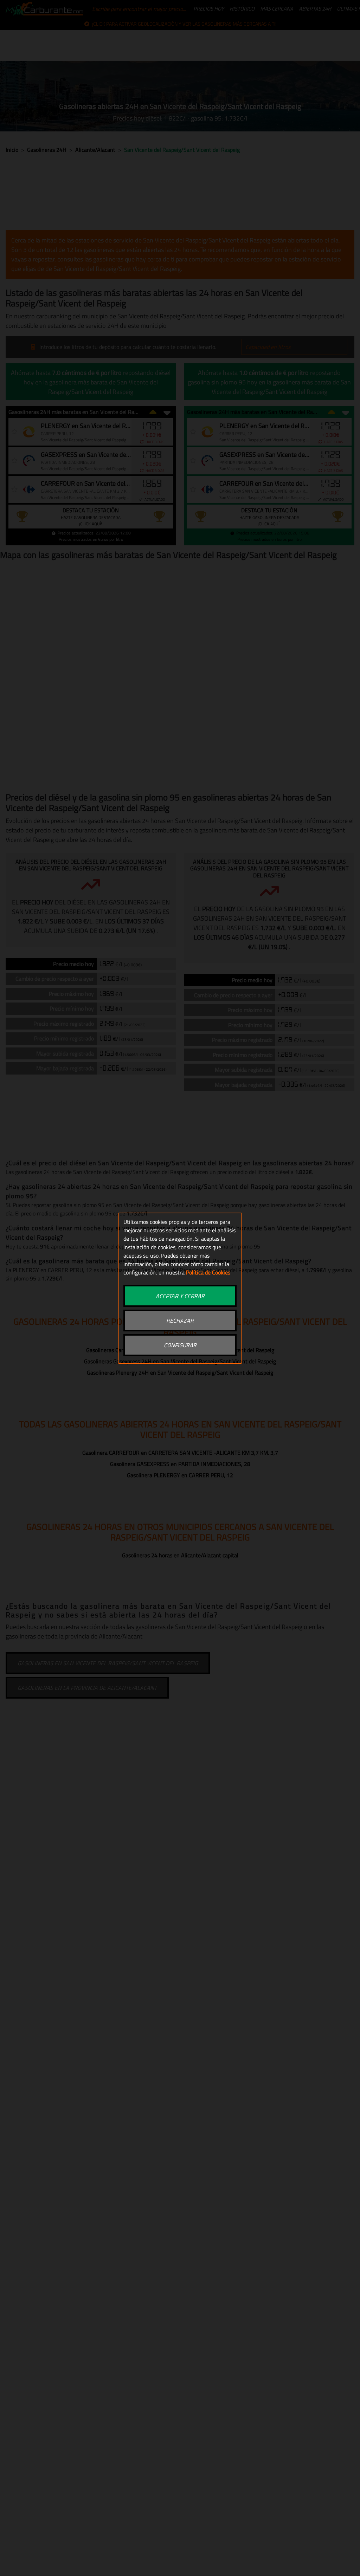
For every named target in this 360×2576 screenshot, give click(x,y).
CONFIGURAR (180, 1345)
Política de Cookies (208, 1272)
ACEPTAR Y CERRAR (180, 1296)
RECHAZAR (180, 1321)
